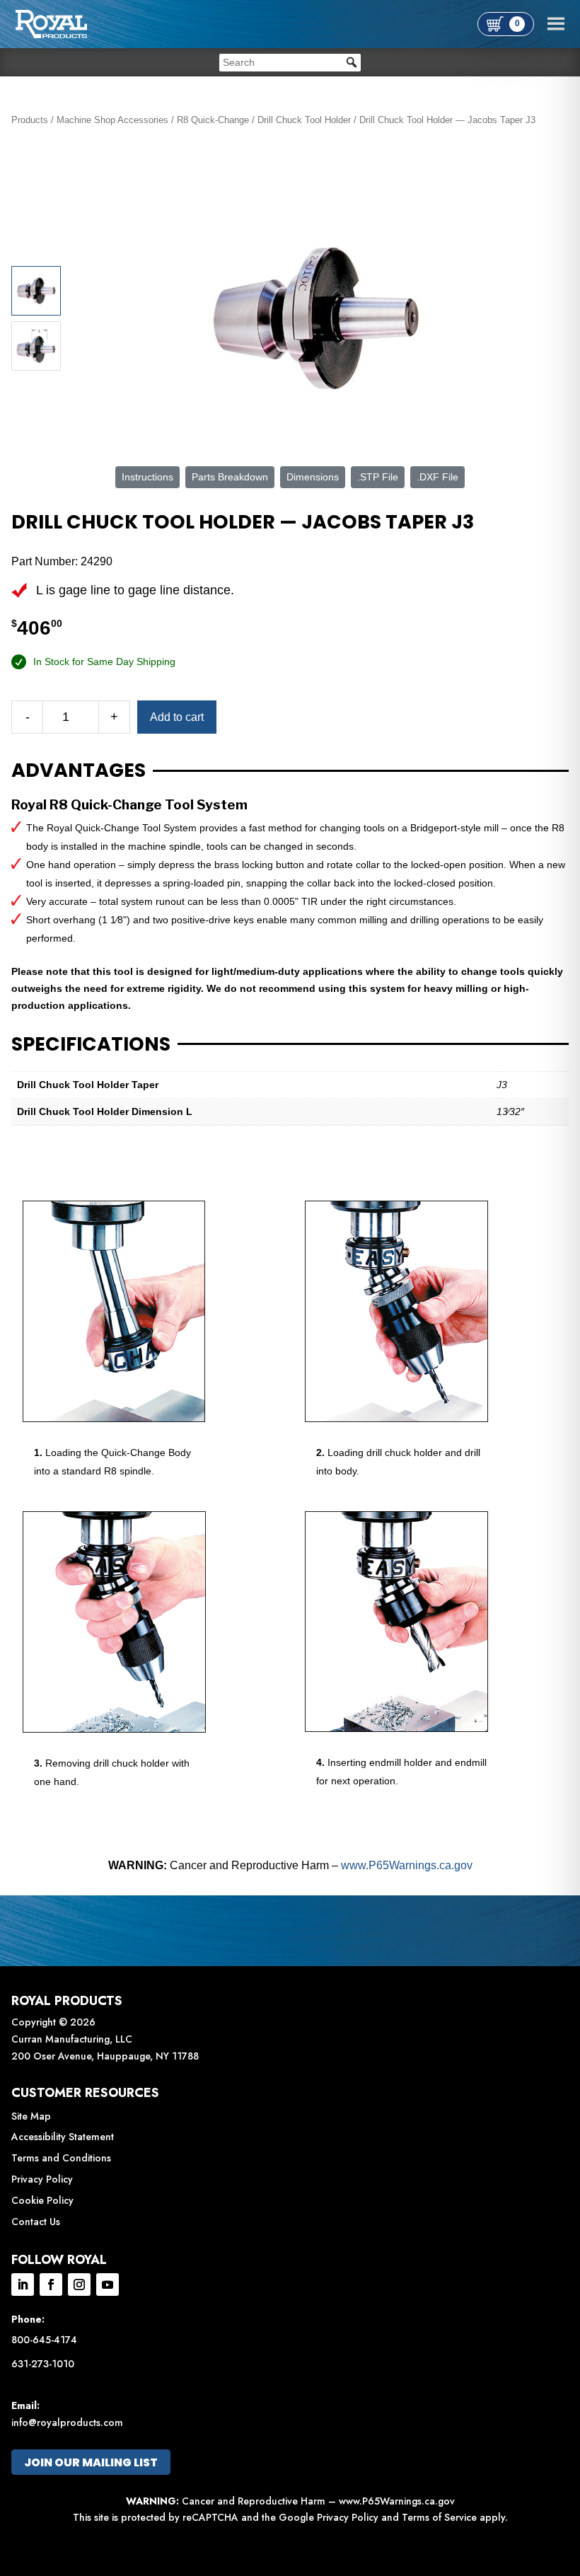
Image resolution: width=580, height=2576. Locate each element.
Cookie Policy (42, 2200)
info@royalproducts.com (67, 2422)
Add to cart (177, 717)
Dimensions (313, 477)
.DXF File (437, 477)
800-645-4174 (44, 2340)
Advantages (79, 770)
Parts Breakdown (230, 477)
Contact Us (36, 2222)
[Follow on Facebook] (51, 2285)
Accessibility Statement (63, 2137)
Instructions (147, 477)
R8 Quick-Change (213, 120)
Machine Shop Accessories (112, 120)
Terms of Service (439, 2517)
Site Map (31, 2116)
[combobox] (290, 63)
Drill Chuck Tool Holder (304, 120)
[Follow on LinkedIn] (23, 2285)
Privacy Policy (42, 2179)
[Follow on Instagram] (79, 2285)
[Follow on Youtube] (108, 2285)
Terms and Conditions (61, 2158)
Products (30, 120)
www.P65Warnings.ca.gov (407, 1865)
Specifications (91, 1044)
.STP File (378, 477)
